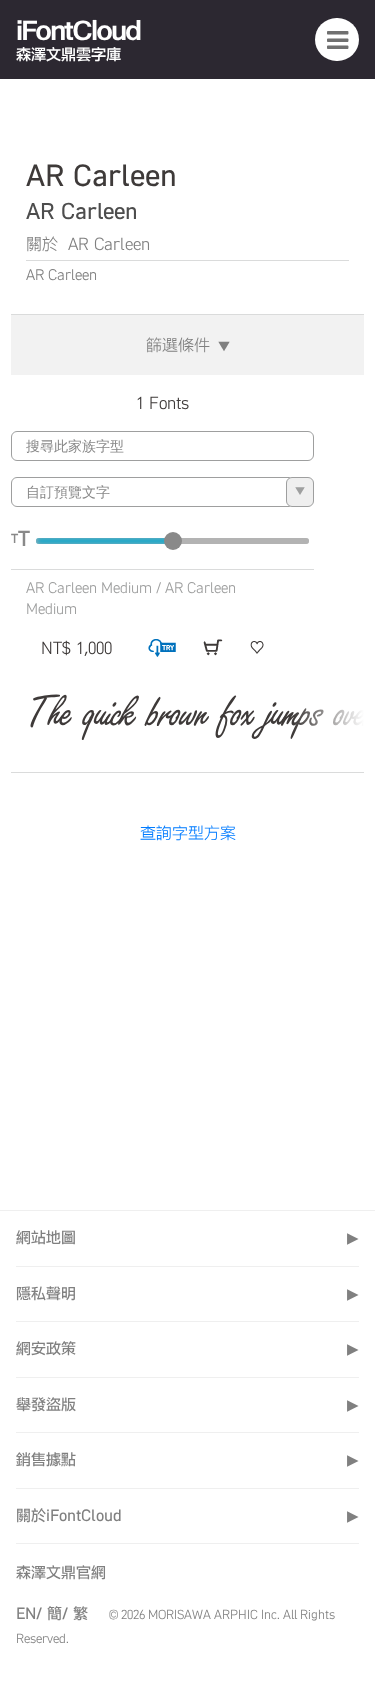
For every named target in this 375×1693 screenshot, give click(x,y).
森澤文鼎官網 (61, 1572)
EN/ (29, 1613)
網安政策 (187, 1348)
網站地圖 (187, 1237)
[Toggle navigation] (337, 39)
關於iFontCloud (187, 1515)
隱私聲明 (187, 1293)
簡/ (57, 1613)
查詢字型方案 (188, 833)
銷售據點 (187, 1459)
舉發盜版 (187, 1404)
